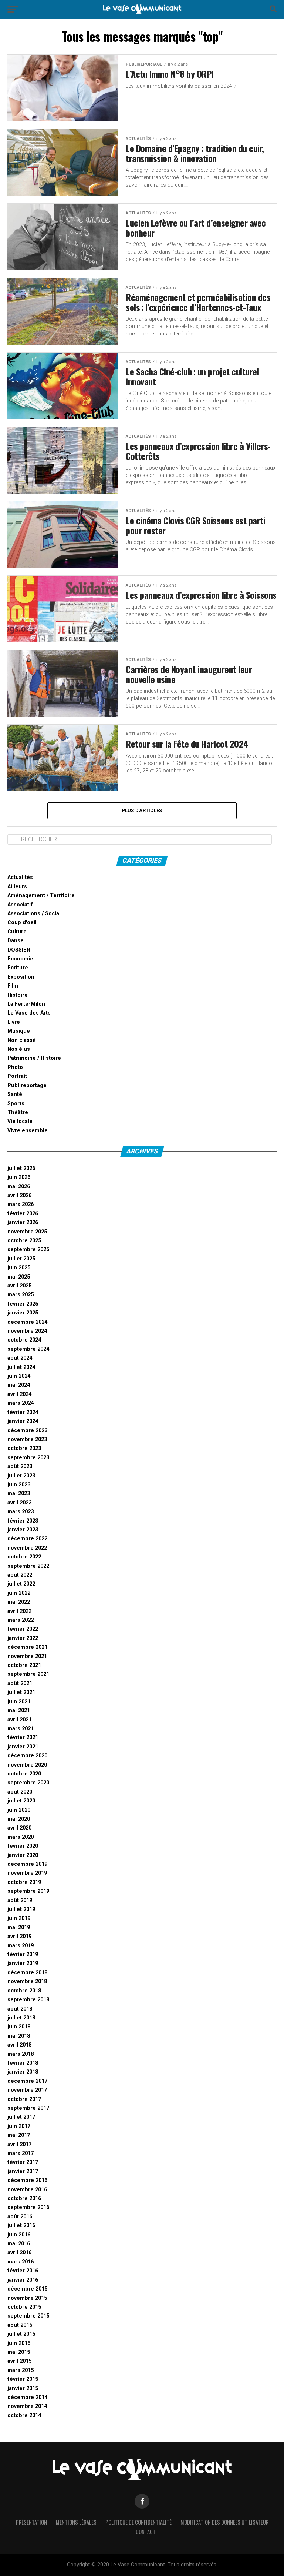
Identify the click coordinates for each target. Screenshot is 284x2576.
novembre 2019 (27, 1873)
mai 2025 (19, 1277)
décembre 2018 (27, 1973)
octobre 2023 (24, 1448)
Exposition (21, 977)
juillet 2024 (21, 1367)
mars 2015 (21, 2370)
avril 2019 (19, 1936)
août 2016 (20, 2217)
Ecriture (18, 968)
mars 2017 (21, 2153)
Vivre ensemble (28, 1131)
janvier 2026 (23, 1222)
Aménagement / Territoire (41, 896)
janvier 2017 (23, 2171)
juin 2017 (19, 2126)
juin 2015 (19, 2343)
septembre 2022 (28, 1566)
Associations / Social (34, 914)
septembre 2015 (28, 2316)
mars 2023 (21, 1512)
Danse (16, 941)
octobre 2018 (24, 1991)
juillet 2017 (21, 2117)
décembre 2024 (27, 1322)
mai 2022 (19, 1602)
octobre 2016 (24, 2199)
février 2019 (23, 1954)
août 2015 (20, 2325)
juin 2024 (19, 1376)
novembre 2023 (27, 1439)
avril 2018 (19, 2045)
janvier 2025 (23, 1313)
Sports (16, 1104)
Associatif (20, 905)
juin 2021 (19, 1702)
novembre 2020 (27, 1765)
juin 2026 (19, 1177)
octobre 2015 (24, 2307)
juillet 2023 (21, 1476)
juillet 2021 (21, 1692)
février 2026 (23, 1214)
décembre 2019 (27, 1864)
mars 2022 (21, 1620)
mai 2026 (19, 1187)
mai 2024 (19, 1385)
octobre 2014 (24, 2415)
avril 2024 (19, 1394)
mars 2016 (21, 2262)
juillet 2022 (21, 1584)
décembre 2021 (27, 1647)
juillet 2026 (21, 1168)
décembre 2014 (27, 2397)
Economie (20, 959)
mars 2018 (21, 2054)
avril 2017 (19, 2144)
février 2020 (23, 1846)
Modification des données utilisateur (224, 2522)
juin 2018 (19, 2027)
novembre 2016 (27, 2190)
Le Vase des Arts (29, 1013)
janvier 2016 (23, 2280)
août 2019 (20, 1900)
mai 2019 (19, 1927)
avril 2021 (19, 1720)
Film (13, 986)
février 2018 (23, 2063)
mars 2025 (21, 1295)
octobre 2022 (24, 1557)
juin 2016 (19, 2235)
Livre (14, 1022)
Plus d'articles (142, 810)
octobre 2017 (24, 2099)
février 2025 (23, 1304)
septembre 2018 (28, 2000)
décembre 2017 (27, 2081)
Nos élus (19, 1049)
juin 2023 (19, 1485)
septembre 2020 (28, 1783)
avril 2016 (19, 2253)
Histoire (18, 995)
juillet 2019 (21, 1909)
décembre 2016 (27, 2180)
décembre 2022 (27, 1539)
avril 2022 (19, 1611)
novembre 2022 (27, 1548)
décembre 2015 (27, 2289)
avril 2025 (19, 1286)
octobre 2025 (24, 1241)
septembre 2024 (28, 1349)
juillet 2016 (21, 2226)
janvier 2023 (23, 1530)
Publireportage (27, 1085)
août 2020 (20, 1792)
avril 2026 (19, 1195)
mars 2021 (21, 1729)
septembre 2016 (28, 2207)
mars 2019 (21, 1946)
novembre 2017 (27, 2090)
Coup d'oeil (22, 923)
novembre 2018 (27, 1982)
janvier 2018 (23, 2072)
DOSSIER (19, 950)
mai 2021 (19, 1710)
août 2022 (20, 1575)
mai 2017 (19, 2135)
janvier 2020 (23, 1855)
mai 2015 (19, 2352)
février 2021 (23, 1738)
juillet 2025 (21, 1259)
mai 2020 (19, 1819)
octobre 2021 (24, 1665)
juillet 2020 (21, 1801)
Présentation (31, 2522)
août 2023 (20, 1466)
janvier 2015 (23, 2388)
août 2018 (20, 2009)
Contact (146, 2532)
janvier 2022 (23, 1638)
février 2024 (23, 1412)
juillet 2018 (21, 2018)
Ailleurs (17, 887)
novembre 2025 (27, 1232)
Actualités (20, 877)
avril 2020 (19, 1828)
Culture (17, 932)
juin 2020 (19, 1810)
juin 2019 (19, 1918)
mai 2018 (19, 2036)
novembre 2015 (27, 2298)
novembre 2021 (27, 1656)
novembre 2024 (27, 1331)
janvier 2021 (23, 1747)
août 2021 (20, 1683)
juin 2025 (19, 1268)
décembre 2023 (27, 1431)
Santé (15, 1094)
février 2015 (23, 2379)
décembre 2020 (27, 1756)
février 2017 (23, 2162)
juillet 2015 (21, 2334)
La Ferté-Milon (26, 1004)
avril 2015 (19, 2361)
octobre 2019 (24, 1882)
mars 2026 (21, 1204)
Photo (15, 1067)
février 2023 (23, 1521)
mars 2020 (21, 1837)
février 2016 (23, 2271)
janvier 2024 (23, 1421)
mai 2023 (19, 1494)
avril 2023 (19, 1503)
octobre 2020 (24, 1774)
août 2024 (20, 1358)
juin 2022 (19, 1593)
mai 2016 (19, 2244)
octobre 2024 (24, 1340)
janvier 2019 (23, 1963)
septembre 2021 (28, 1674)
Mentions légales (76, 2522)
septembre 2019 (28, 1891)
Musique (19, 1031)
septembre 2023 (28, 1458)
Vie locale (20, 1121)
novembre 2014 (27, 2406)
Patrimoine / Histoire (34, 1058)
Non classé (22, 1040)
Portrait (17, 1076)
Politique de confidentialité (138, 2522)
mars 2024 (21, 1403)
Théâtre (18, 1112)
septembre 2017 (28, 2108)
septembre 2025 (28, 1249)
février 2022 (23, 1629)
